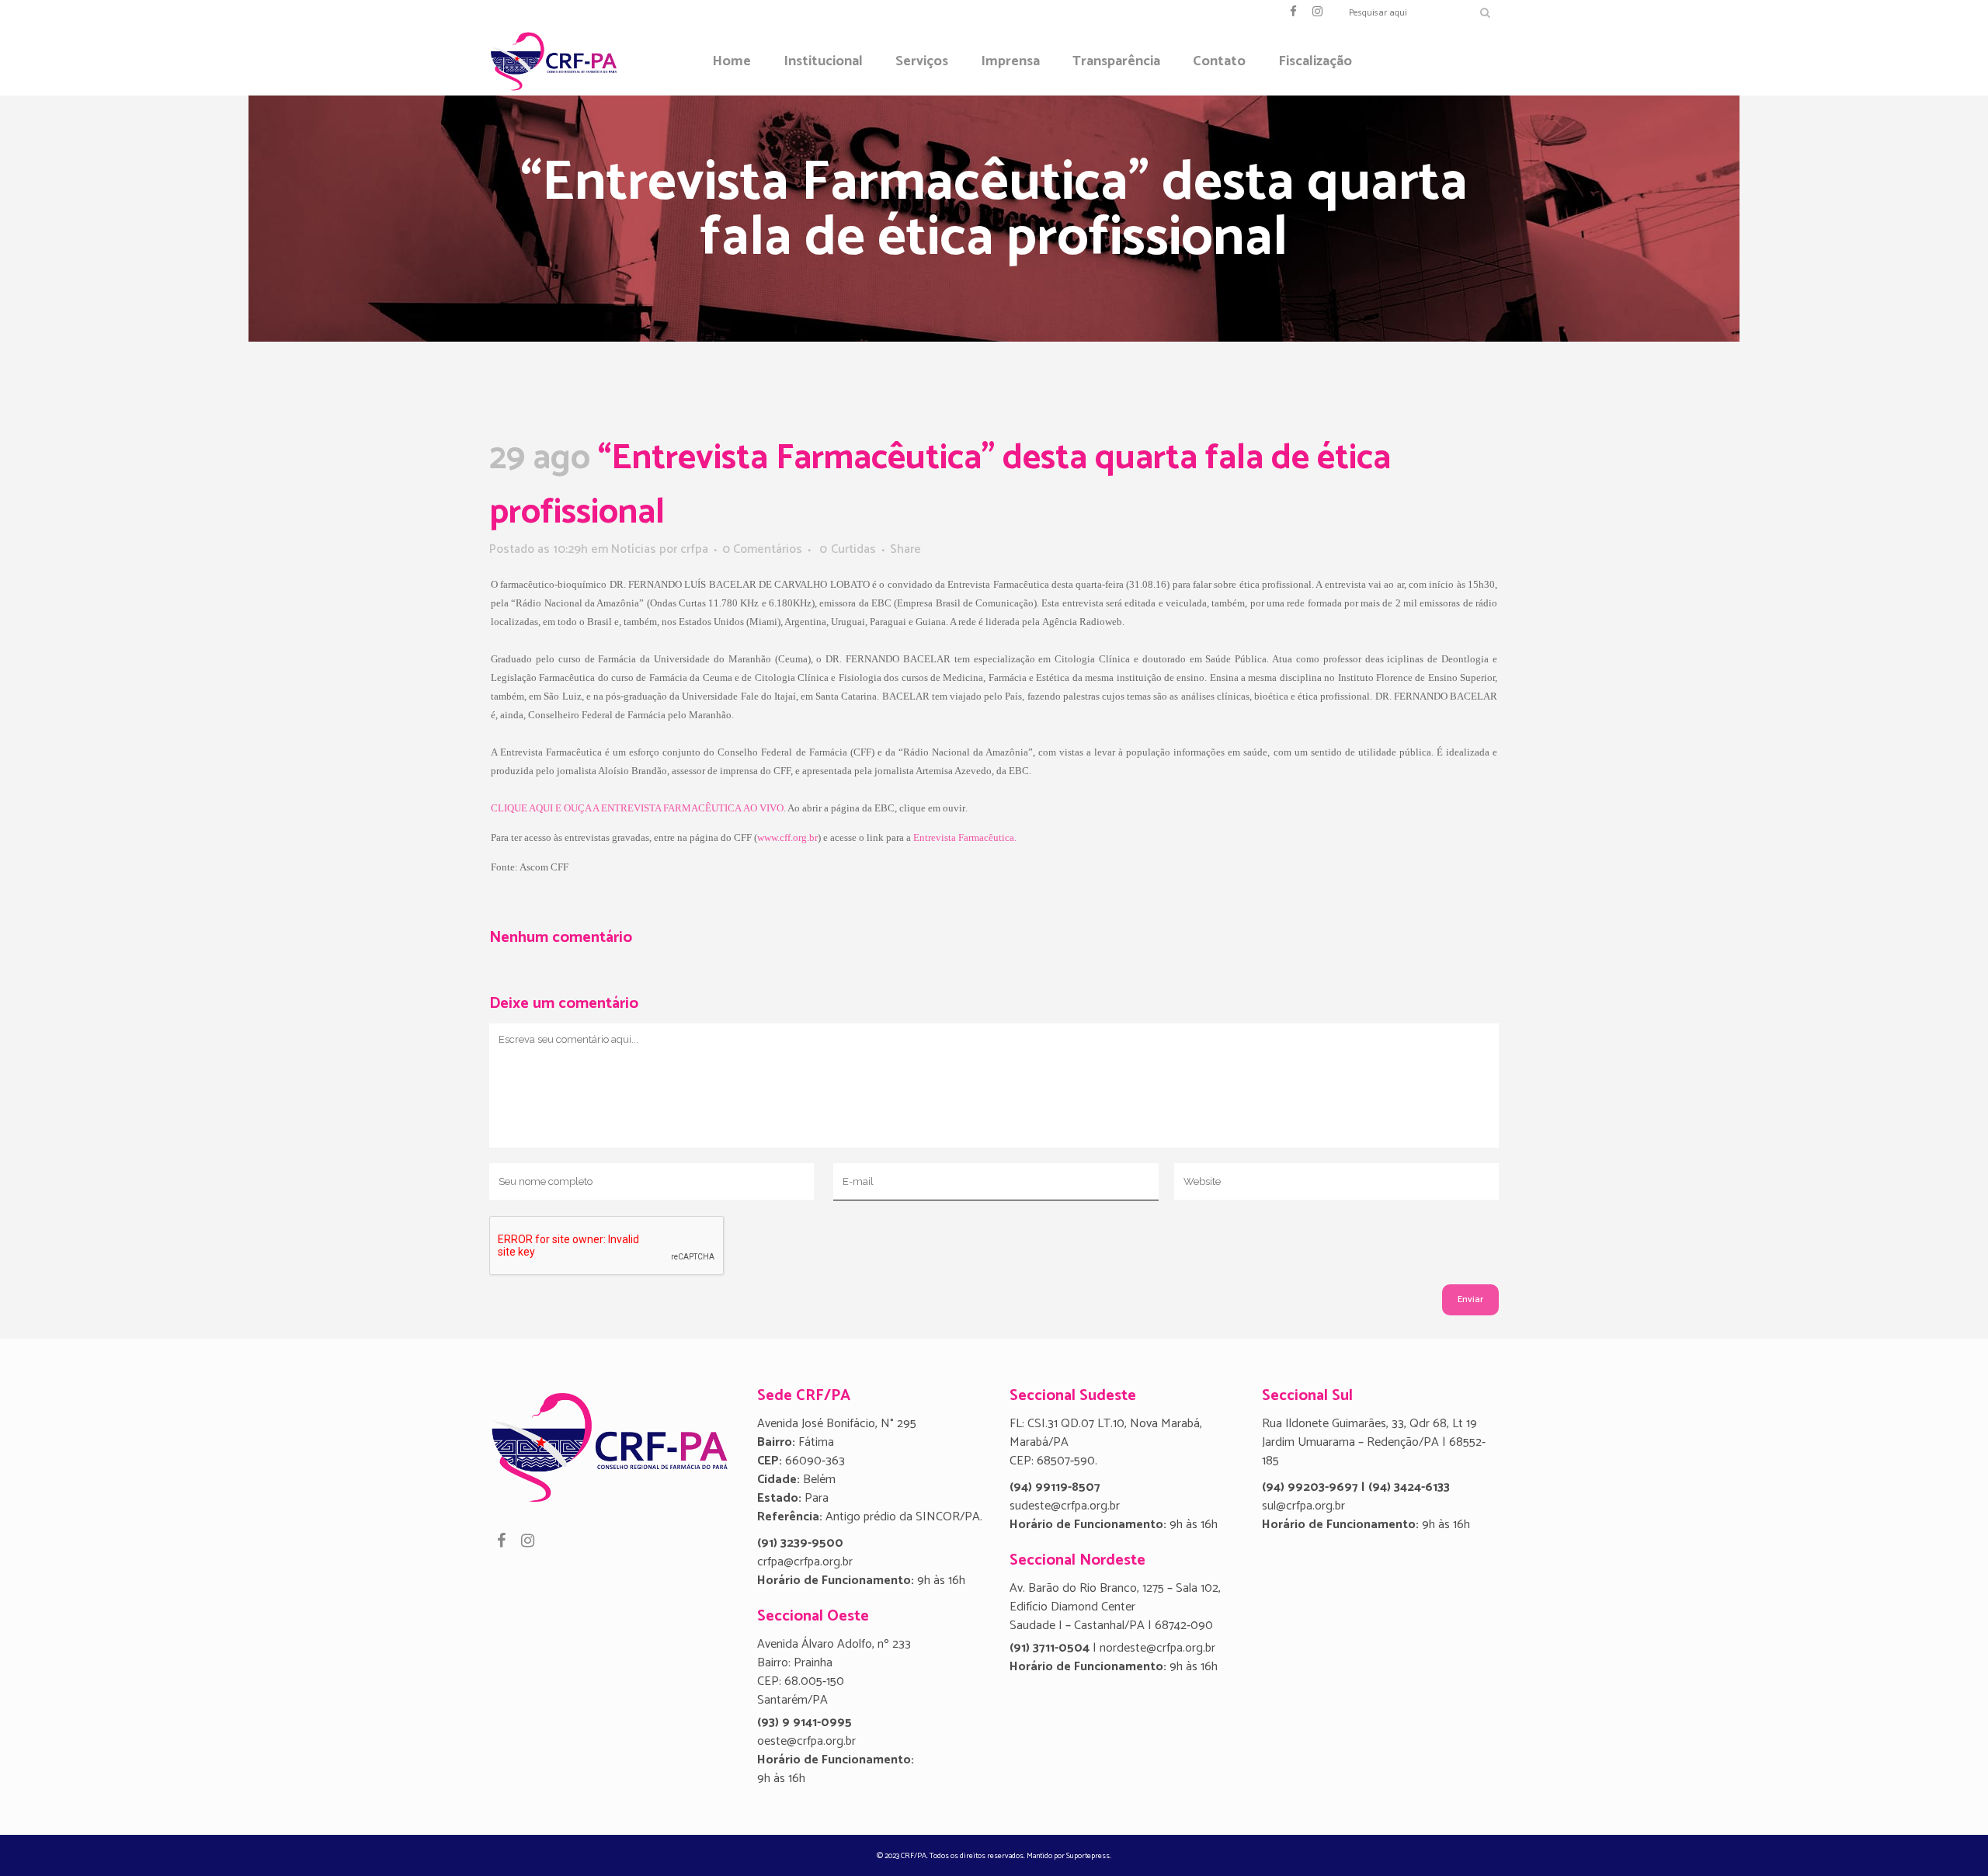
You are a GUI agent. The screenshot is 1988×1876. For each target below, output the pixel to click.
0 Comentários (762, 549)
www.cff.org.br (787, 837)
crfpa (694, 549)
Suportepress (1088, 1856)
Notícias (634, 549)
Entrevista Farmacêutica (964, 837)
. (1015, 837)
